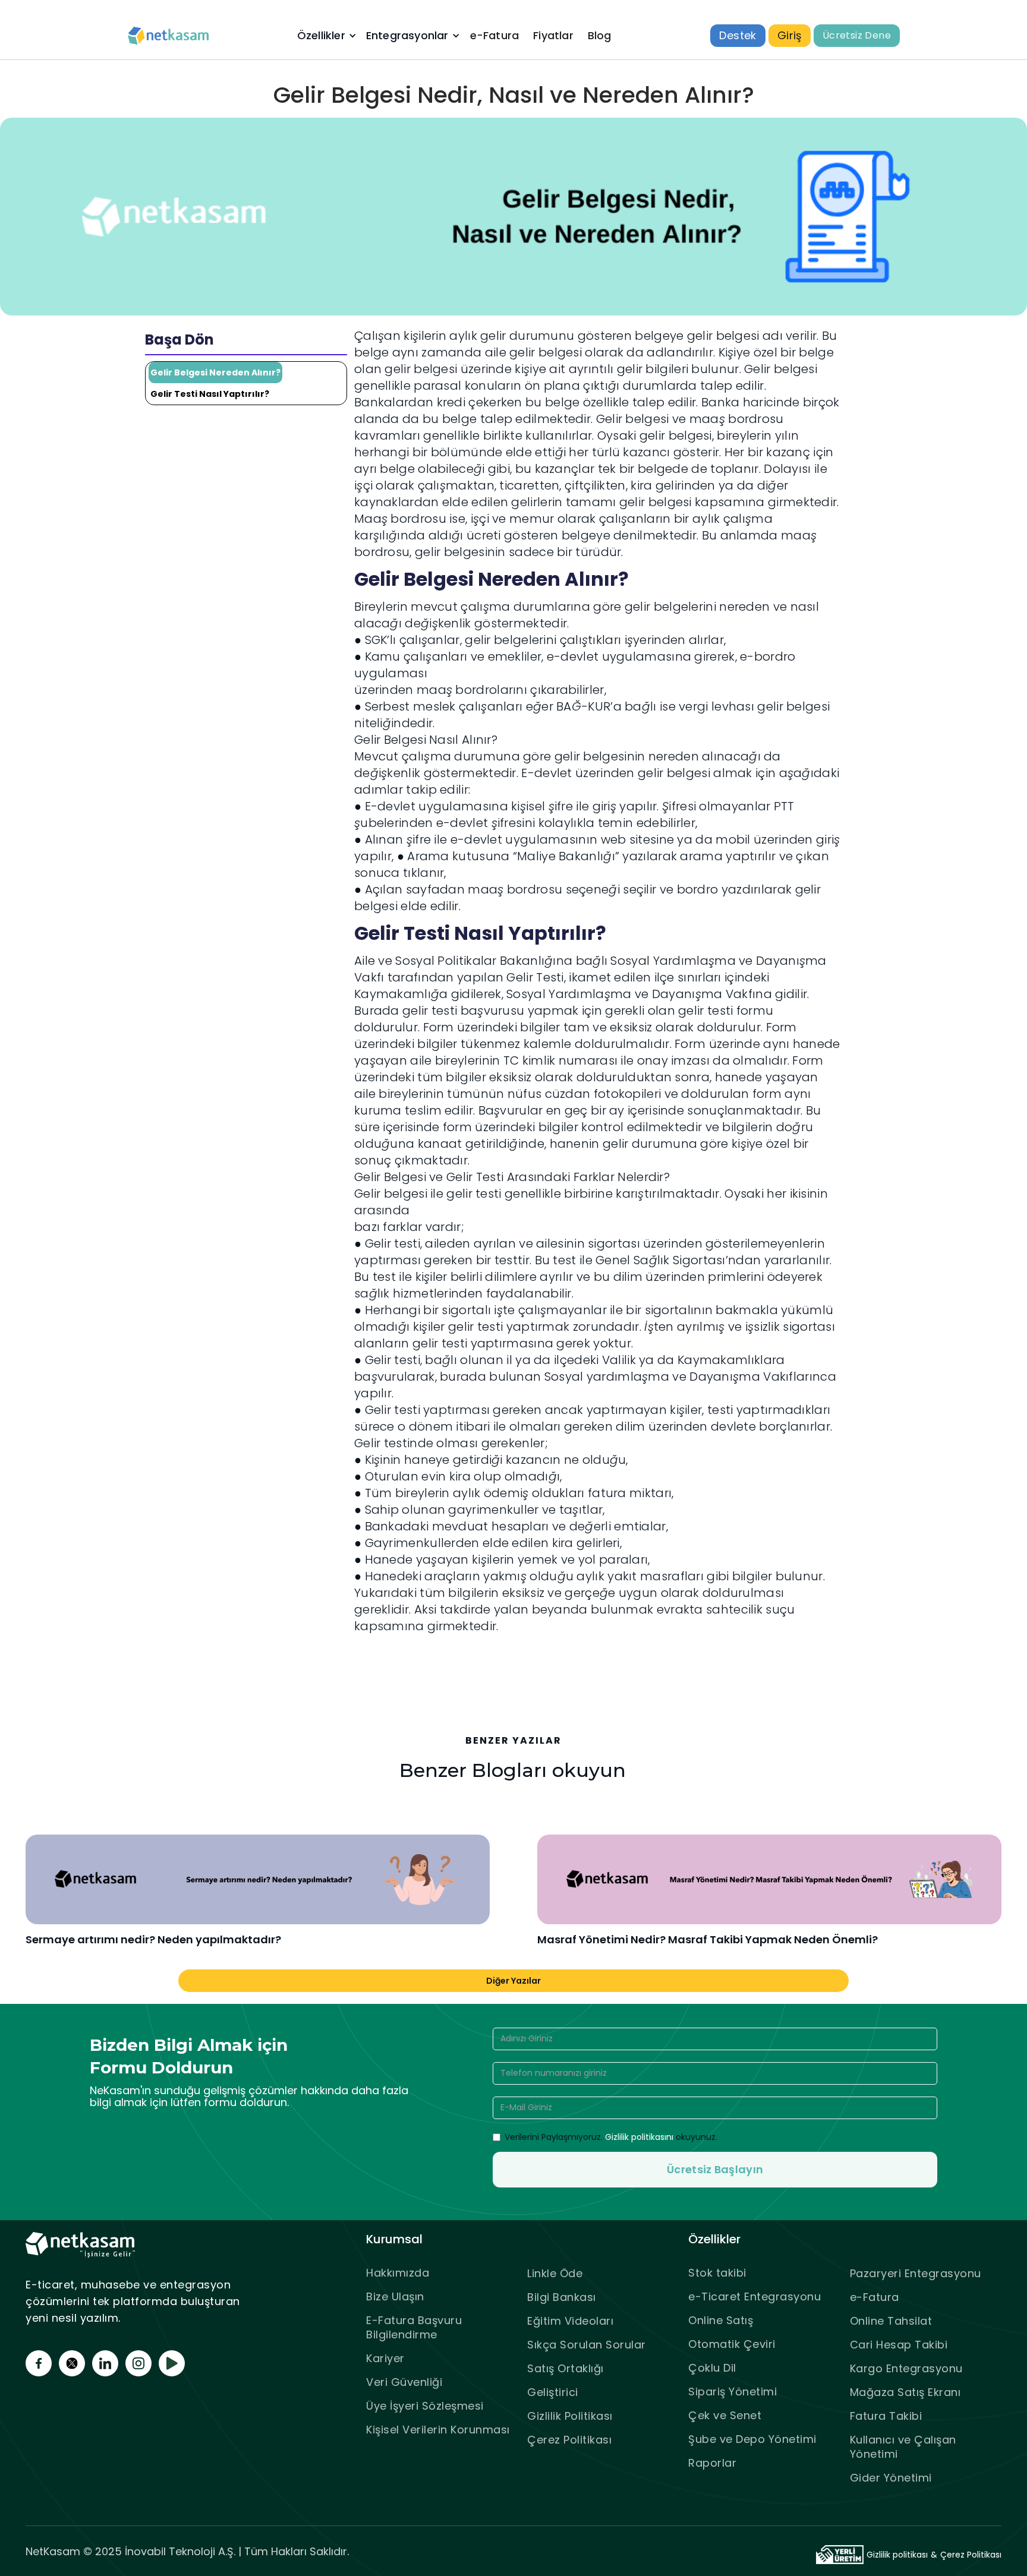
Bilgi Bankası (562, 2297)
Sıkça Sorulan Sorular (587, 2345)
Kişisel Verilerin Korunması (438, 2430)
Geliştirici (553, 2392)
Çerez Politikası (569, 2440)
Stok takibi (717, 2273)
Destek (738, 35)
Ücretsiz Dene (857, 35)
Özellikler (321, 36)
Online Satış (721, 2320)
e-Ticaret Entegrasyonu (755, 2296)
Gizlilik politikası (897, 2555)
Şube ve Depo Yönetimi (752, 2439)
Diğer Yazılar (513, 1981)
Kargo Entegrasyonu (906, 2368)
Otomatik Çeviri (732, 2344)
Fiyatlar (553, 35)
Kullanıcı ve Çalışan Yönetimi (903, 2447)
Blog (600, 35)
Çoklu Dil (712, 2368)
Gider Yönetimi (891, 2478)
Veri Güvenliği (404, 2382)
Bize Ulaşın (395, 2296)
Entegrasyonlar (407, 36)
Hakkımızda (398, 2273)
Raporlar (712, 2463)
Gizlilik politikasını (639, 2137)
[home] (169, 36)
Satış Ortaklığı (566, 2368)
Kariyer (385, 2358)
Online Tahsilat (891, 2321)
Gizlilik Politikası (570, 2416)
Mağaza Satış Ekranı (905, 2392)
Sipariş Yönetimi (733, 2392)
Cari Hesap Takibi (899, 2345)
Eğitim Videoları (570, 2321)
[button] (326, 36)
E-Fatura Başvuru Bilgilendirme (414, 2327)
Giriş (790, 35)
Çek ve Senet (725, 2415)
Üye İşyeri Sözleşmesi (425, 2406)
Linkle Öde (555, 2273)
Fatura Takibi (886, 2416)
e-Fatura (495, 35)
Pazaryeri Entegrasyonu (916, 2273)
